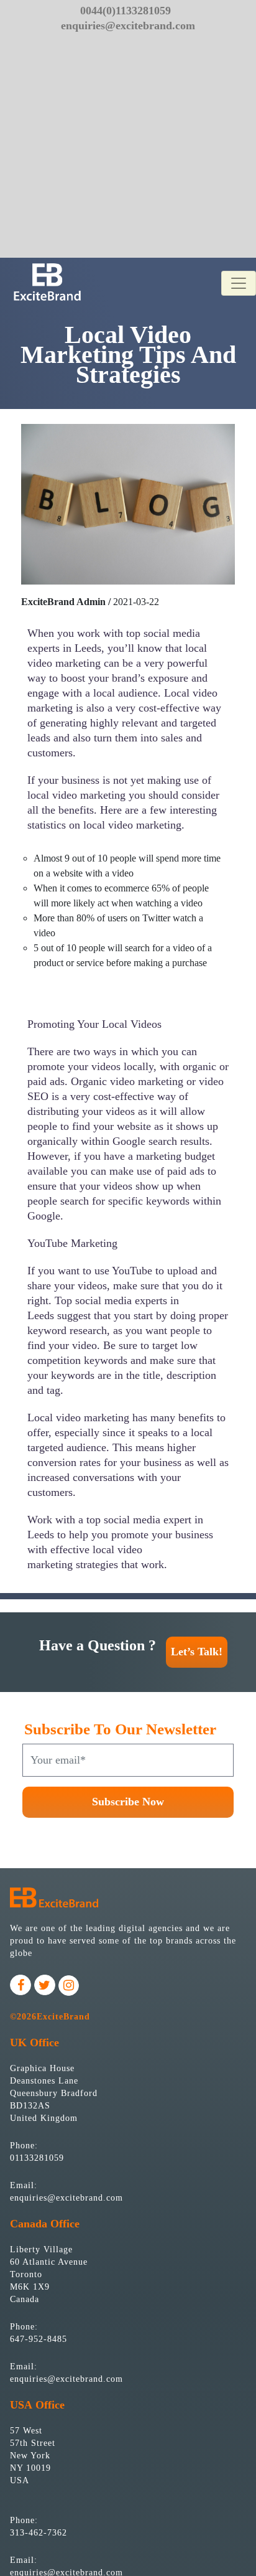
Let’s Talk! (197, 1652)
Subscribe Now (128, 1802)
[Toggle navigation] (239, 283)
